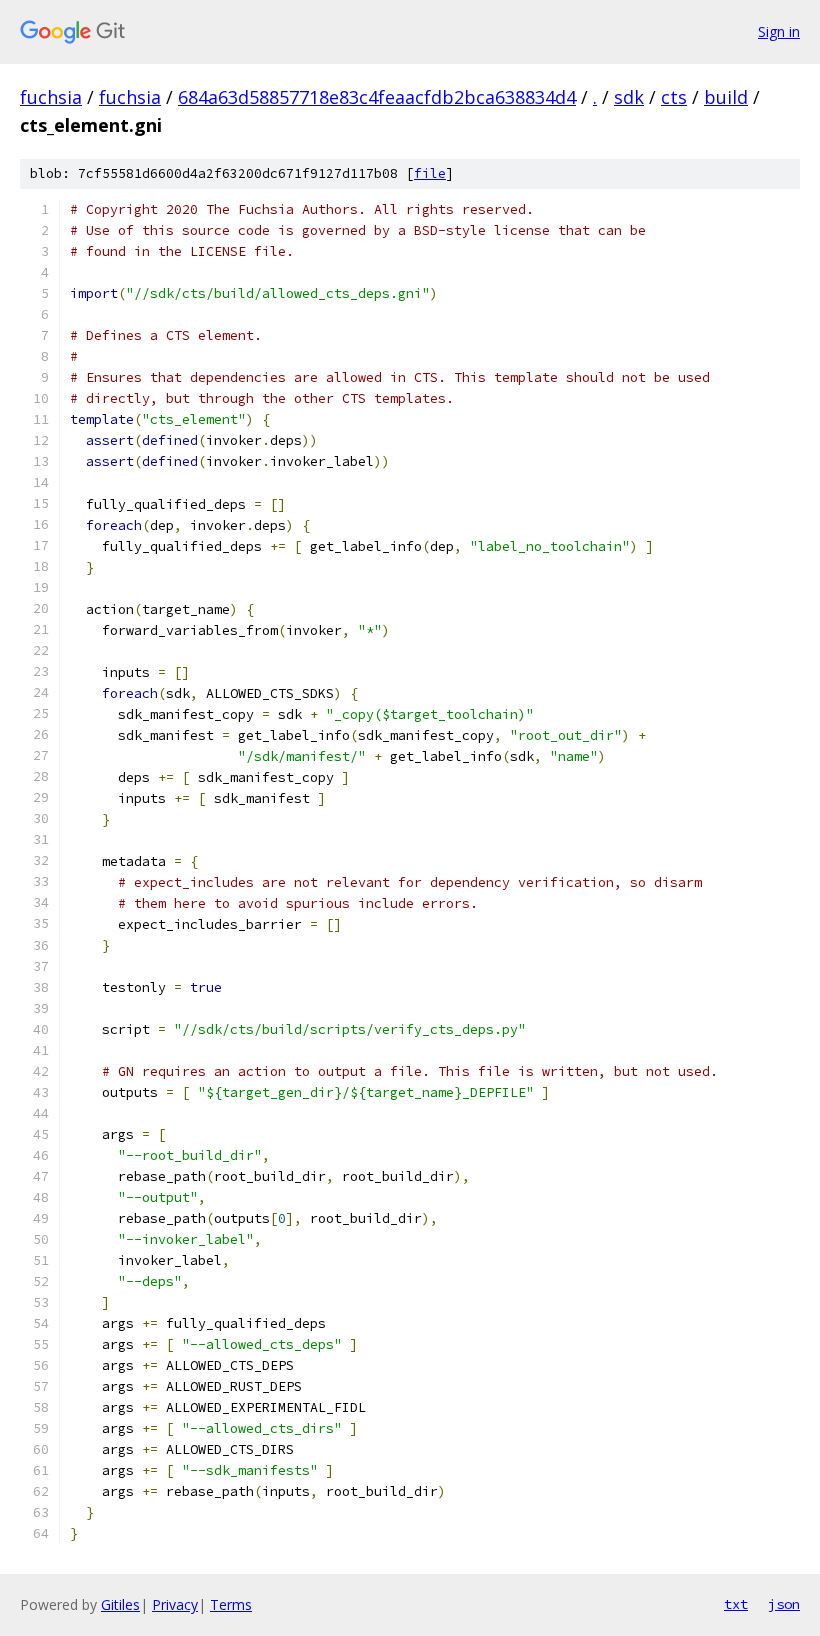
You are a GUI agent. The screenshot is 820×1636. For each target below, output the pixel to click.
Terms (231, 1604)
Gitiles (120, 1604)
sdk (629, 97)
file (430, 173)
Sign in (779, 31)
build (726, 97)
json (784, 1604)
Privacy (175, 1604)
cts (674, 97)
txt (736, 1604)
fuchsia (51, 97)
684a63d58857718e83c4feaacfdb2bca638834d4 (377, 97)
